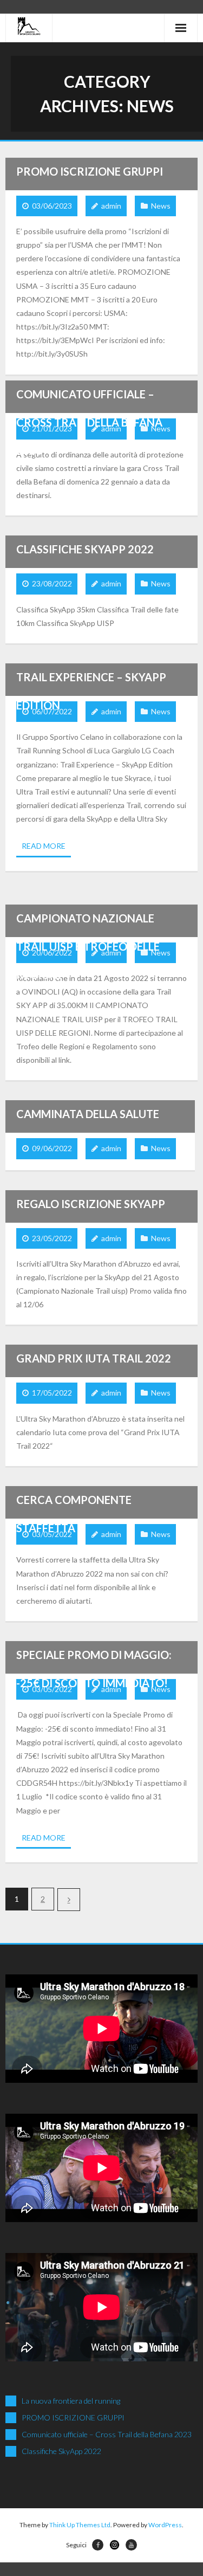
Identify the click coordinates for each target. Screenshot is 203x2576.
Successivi (69, 1900)
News (161, 206)
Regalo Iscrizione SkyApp (91, 1204)
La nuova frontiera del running (71, 2401)
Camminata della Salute (88, 1114)
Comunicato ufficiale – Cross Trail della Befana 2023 (89, 422)
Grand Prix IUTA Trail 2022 (94, 1358)
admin (111, 206)
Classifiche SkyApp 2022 (85, 549)
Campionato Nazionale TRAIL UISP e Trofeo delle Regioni (88, 946)
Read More (44, 846)
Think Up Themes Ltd (80, 2525)
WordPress (165, 2525)
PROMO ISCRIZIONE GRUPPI (90, 171)
